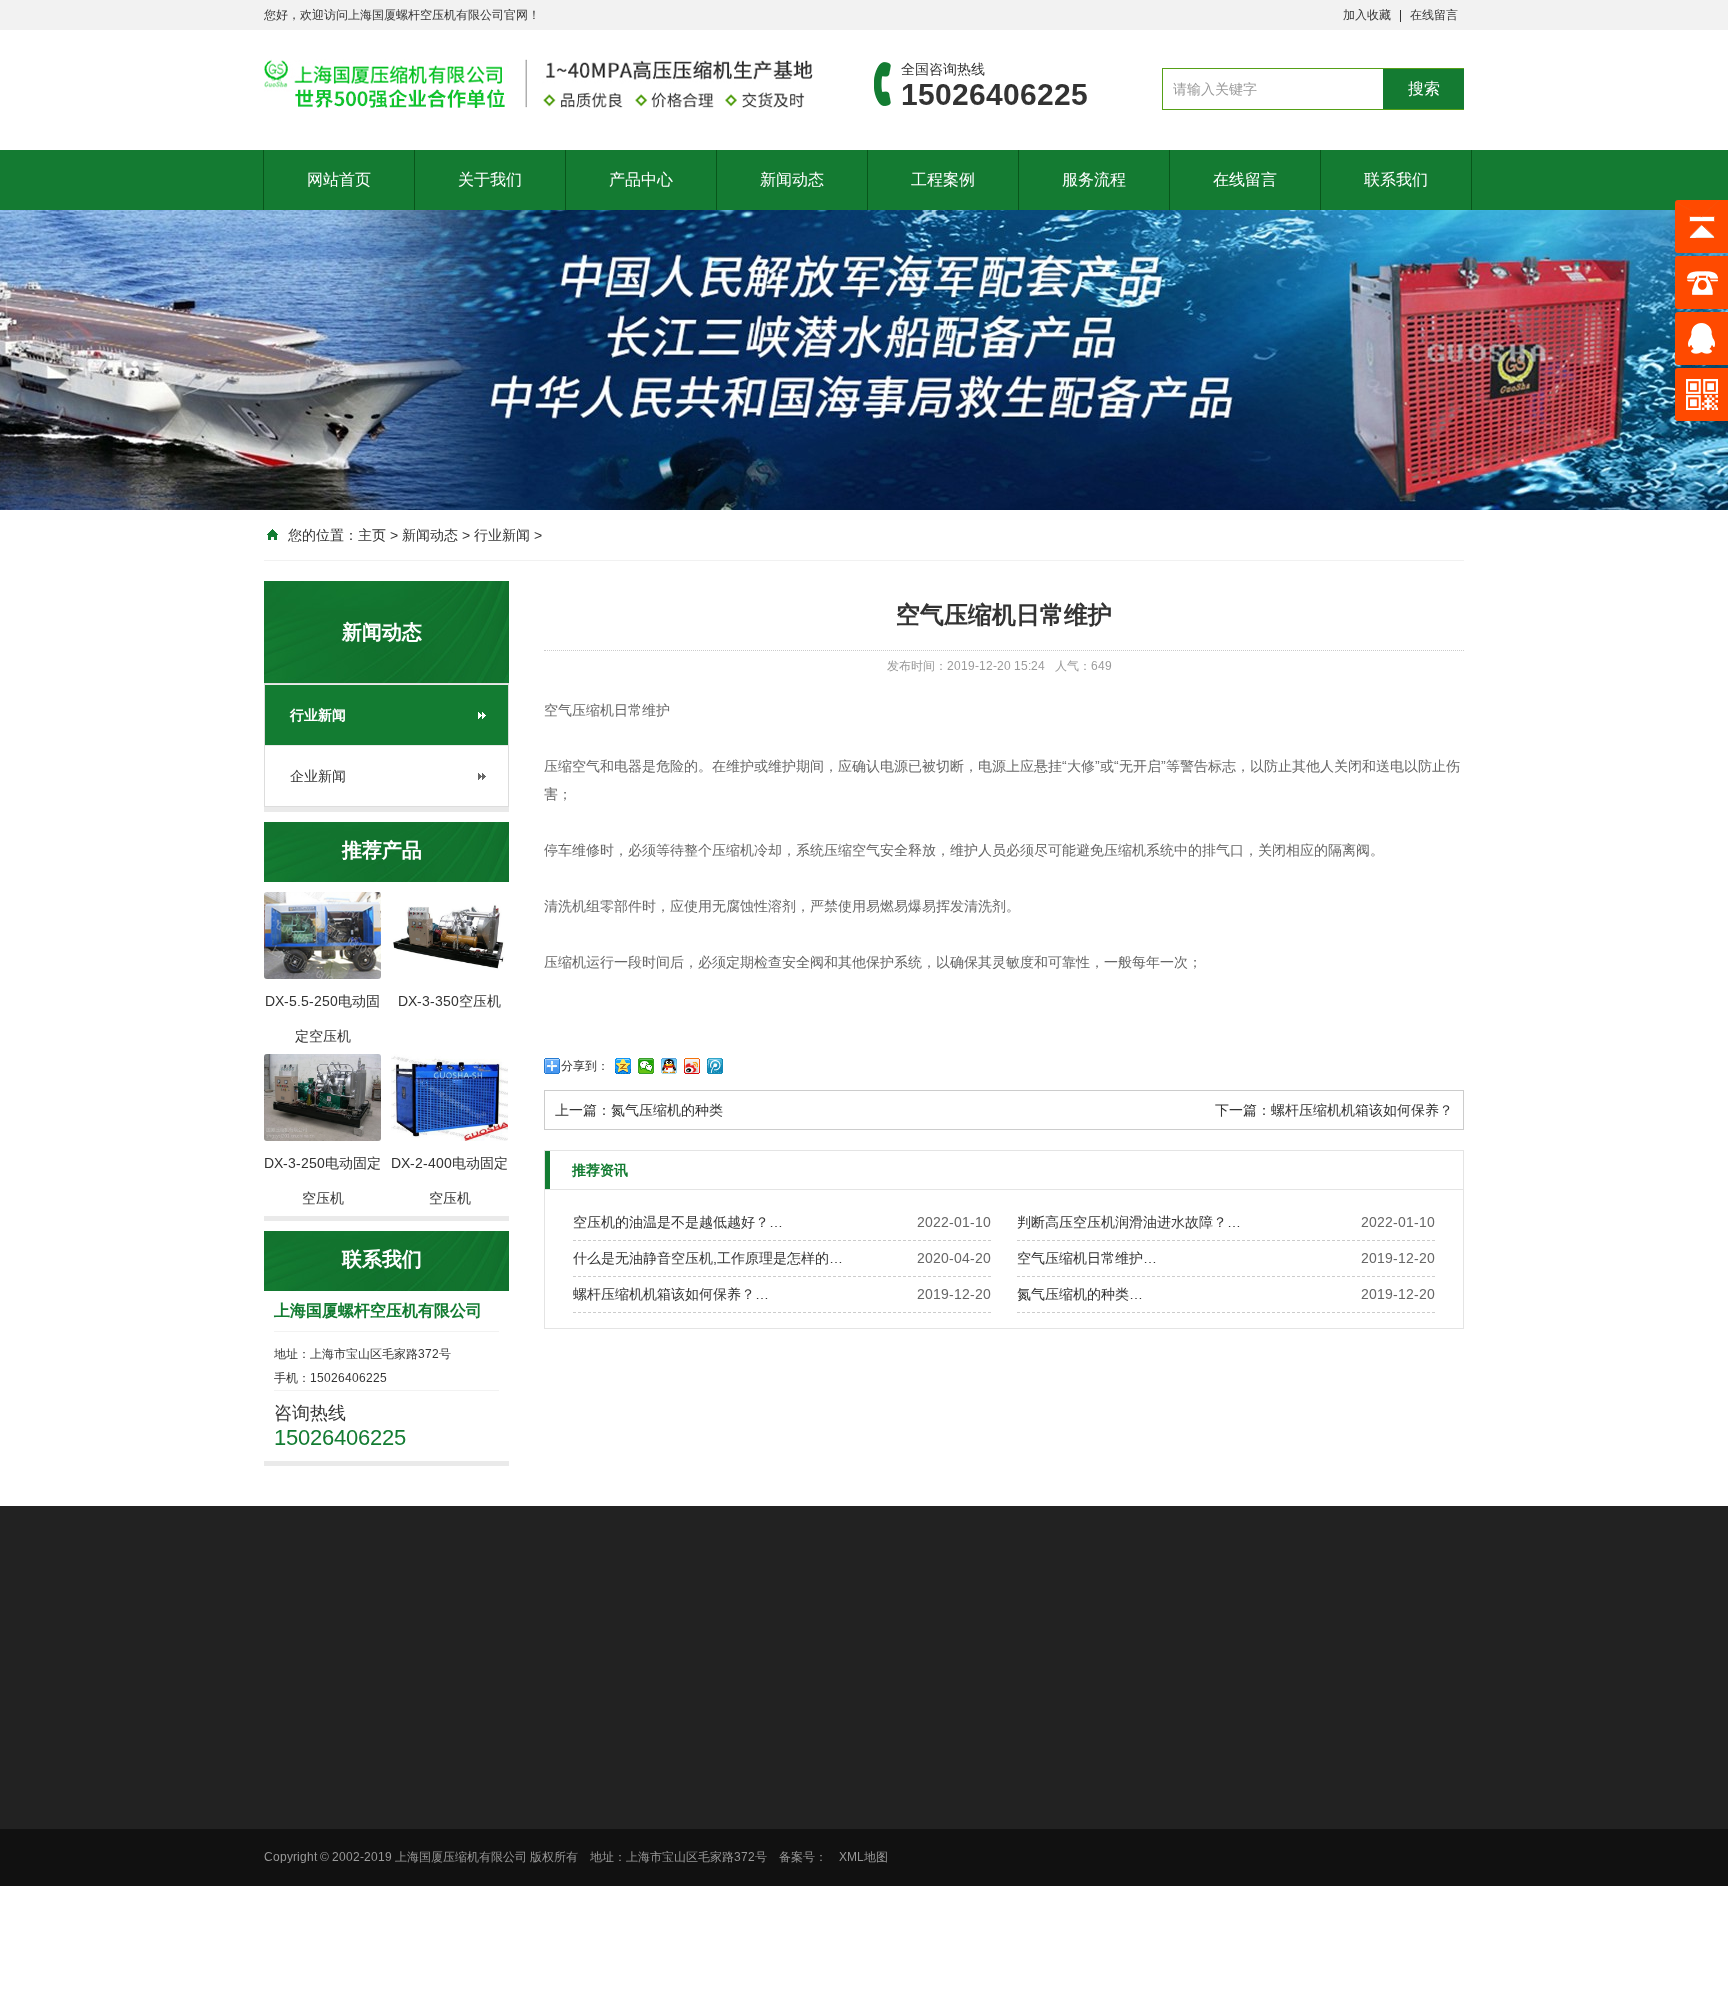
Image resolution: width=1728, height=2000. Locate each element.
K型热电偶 (996, 1636)
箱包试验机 (1218, 1636)
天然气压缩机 (890, 1890)
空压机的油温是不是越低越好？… (678, 1222)
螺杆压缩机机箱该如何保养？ (1362, 1110)
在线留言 (1434, 15)
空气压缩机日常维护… (1087, 1258)
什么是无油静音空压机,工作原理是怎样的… (708, 1258)
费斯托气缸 (691, 1636)
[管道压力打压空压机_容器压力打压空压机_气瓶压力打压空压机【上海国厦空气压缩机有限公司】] (539, 84)
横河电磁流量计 (789, 1636)
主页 (372, 535)
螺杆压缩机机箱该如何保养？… (671, 1294)
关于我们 (490, 179)
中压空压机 (884, 1786)
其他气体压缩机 (896, 1916)
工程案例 (943, 179)
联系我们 (1396, 179)
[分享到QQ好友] (669, 1066)
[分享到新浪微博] (692, 1066)
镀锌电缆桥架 (600, 1636)
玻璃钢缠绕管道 (495, 1636)
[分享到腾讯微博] (715, 1066)
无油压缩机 (884, 1812)
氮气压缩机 (884, 1864)
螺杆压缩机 (884, 1838)
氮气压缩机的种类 (667, 1110)
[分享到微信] (646, 1066)
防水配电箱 (1078, 1636)
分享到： (585, 1066)
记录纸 (1148, 1636)
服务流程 (1094, 179)
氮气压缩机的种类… (1080, 1294)
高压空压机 (884, 1760)
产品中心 (641, 179)
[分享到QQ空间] (623, 1066)
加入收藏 (1367, 15)
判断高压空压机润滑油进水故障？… (1129, 1222)
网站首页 (339, 179)
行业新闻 (502, 535)
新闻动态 (792, 179)
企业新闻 (318, 776)
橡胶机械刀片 (390, 1636)
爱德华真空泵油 (901, 1636)
